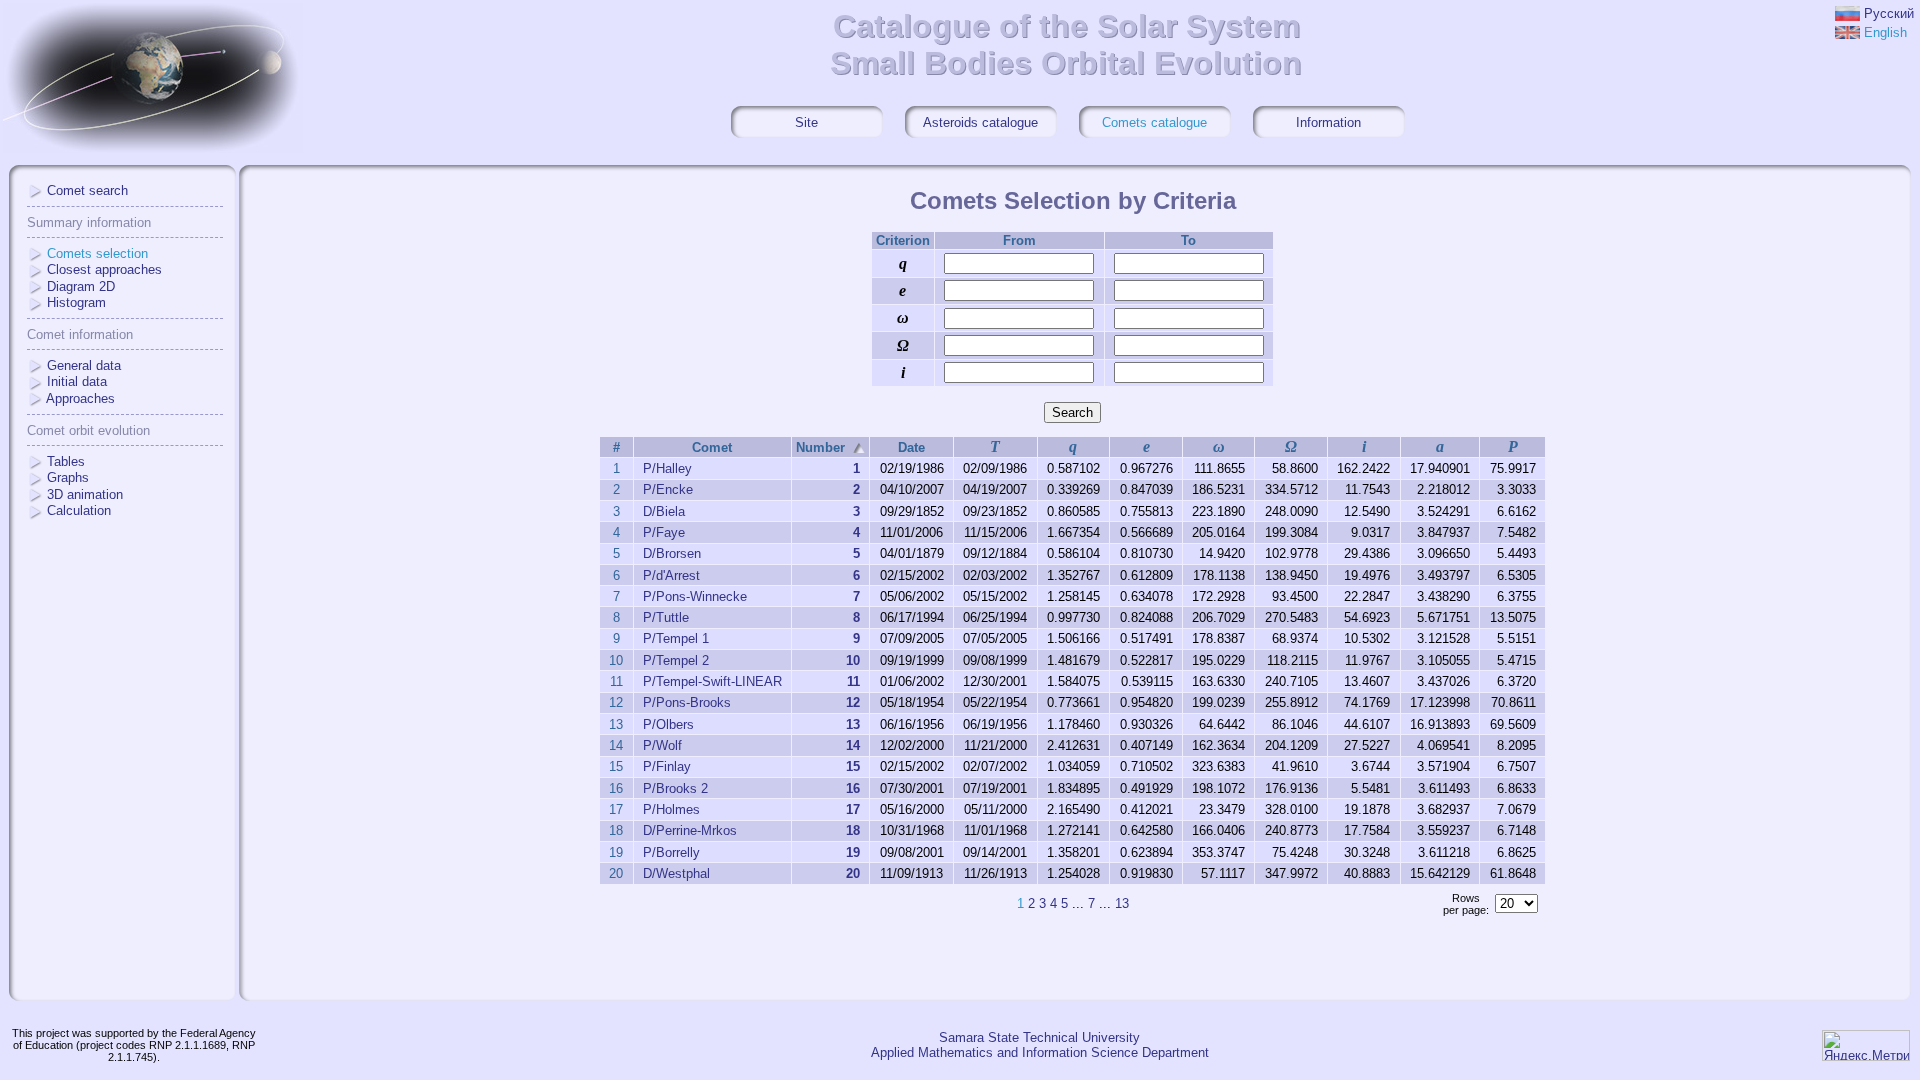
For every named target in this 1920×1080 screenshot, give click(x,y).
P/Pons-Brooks (687, 702)
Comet (712, 447)
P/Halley (667, 468)
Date (911, 447)
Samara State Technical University (1039, 1037)
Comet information (80, 334)
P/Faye (664, 532)
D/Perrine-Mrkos (690, 830)
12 (853, 702)
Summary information (89, 222)
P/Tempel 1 (676, 638)
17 (853, 809)
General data (84, 365)
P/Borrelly (671, 852)
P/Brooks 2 (675, 788)
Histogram (76, 302)
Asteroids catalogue (980, 122)
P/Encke (668, 489)
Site (806, 122)
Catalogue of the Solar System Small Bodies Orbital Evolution (1066, 44)
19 (853, 852)
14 (853, 745)
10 (853, 660)
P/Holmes (671, 809)
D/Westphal (676, 873)
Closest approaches (104, 269)
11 (853, 681)
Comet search (87, 190)
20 (853, 873)
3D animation (85, 494)
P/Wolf (662, 745)
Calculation (79, 510)
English (1885, 32)
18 (853, 830)
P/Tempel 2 (676, 660)
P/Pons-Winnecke (695, 596)
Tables (66, 461)
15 (853, 766)
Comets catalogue (1154, 122)
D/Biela (664, 511)
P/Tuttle (666, 617)
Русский (1889, 13)
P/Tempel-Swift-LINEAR (712, 681)
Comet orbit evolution (88, 430)
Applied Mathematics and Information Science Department (1040, 1052)
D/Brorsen (672, 553)
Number (820, 447)
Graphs (68, 477)
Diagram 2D (81, 286)
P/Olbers (668, 724)
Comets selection (97, 253)
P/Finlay (667, 766)
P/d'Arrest (671, 575)
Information (1328, 122)
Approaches (80, 398)
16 (853, 788)
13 (853, 724)
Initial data (77, 381)
